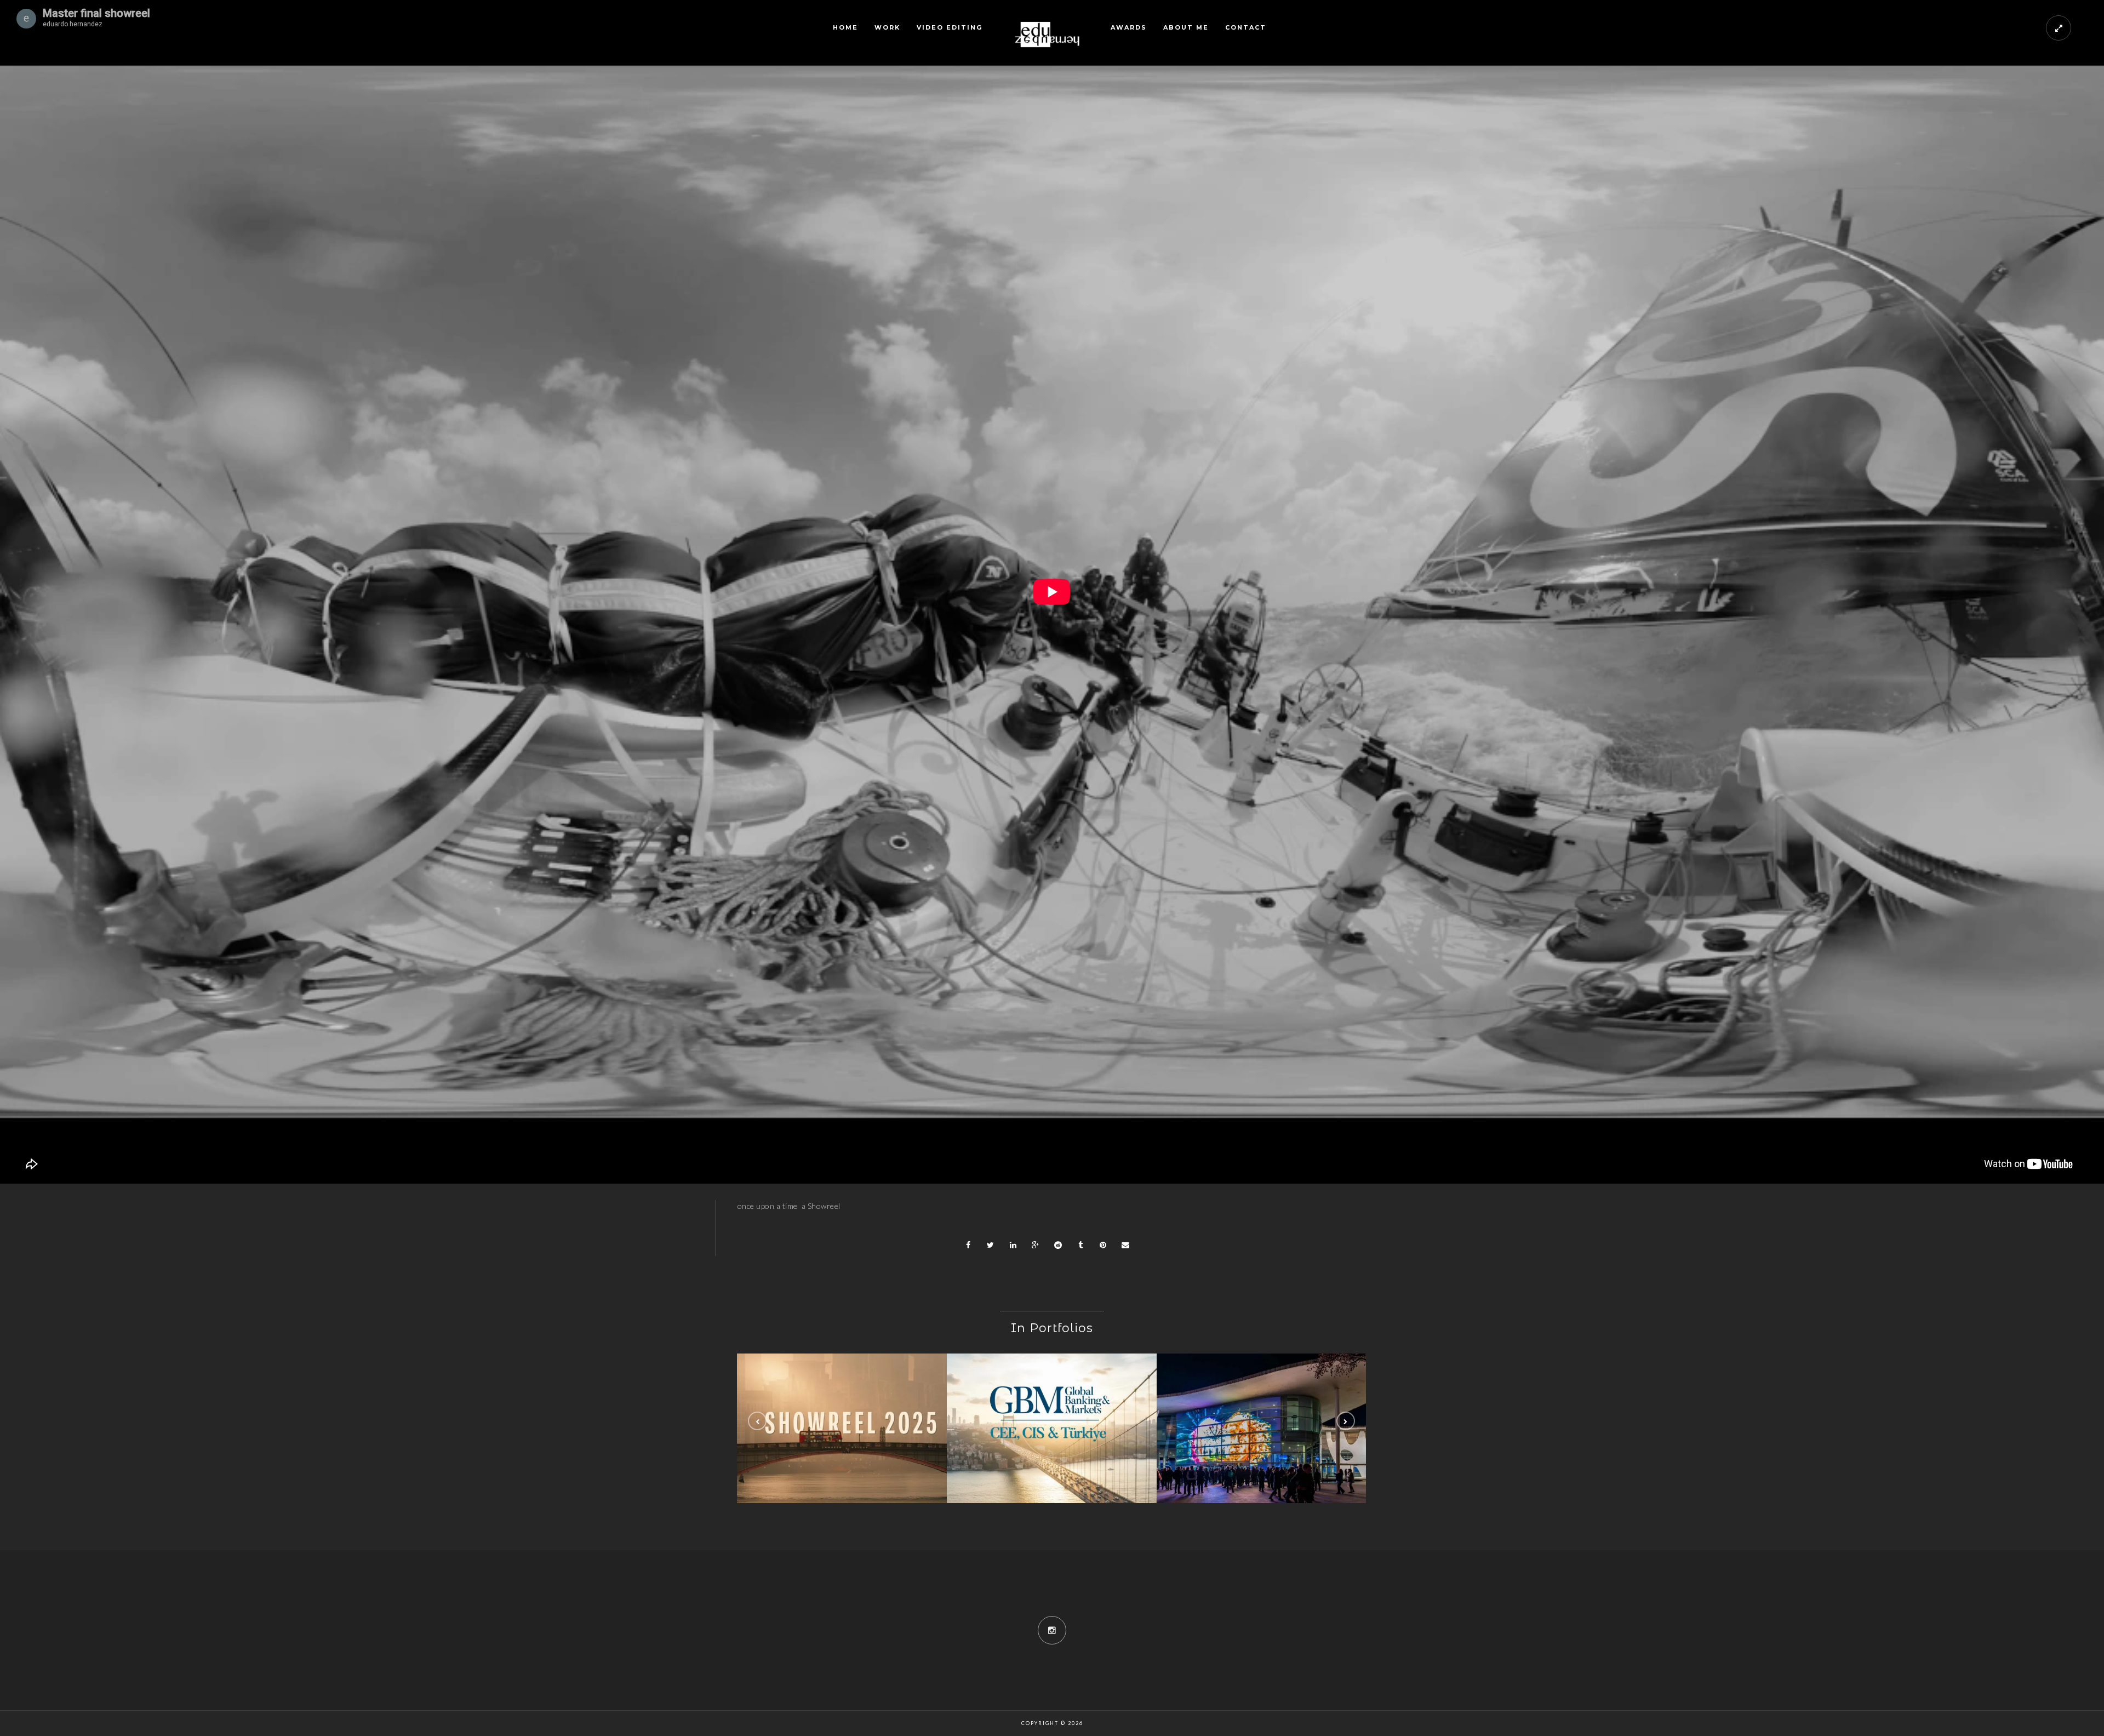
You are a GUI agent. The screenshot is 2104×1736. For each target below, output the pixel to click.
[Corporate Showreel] (842, 1428)
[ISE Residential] (1262, 1428)
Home (845, 27)
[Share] (968, 1245)
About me (1186, 27)
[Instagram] (1052, 1630)
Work (887, 27)
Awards (1129, 27)
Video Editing (950, 27)
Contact (1246, 27)
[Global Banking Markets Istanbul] (1052, 1428)
